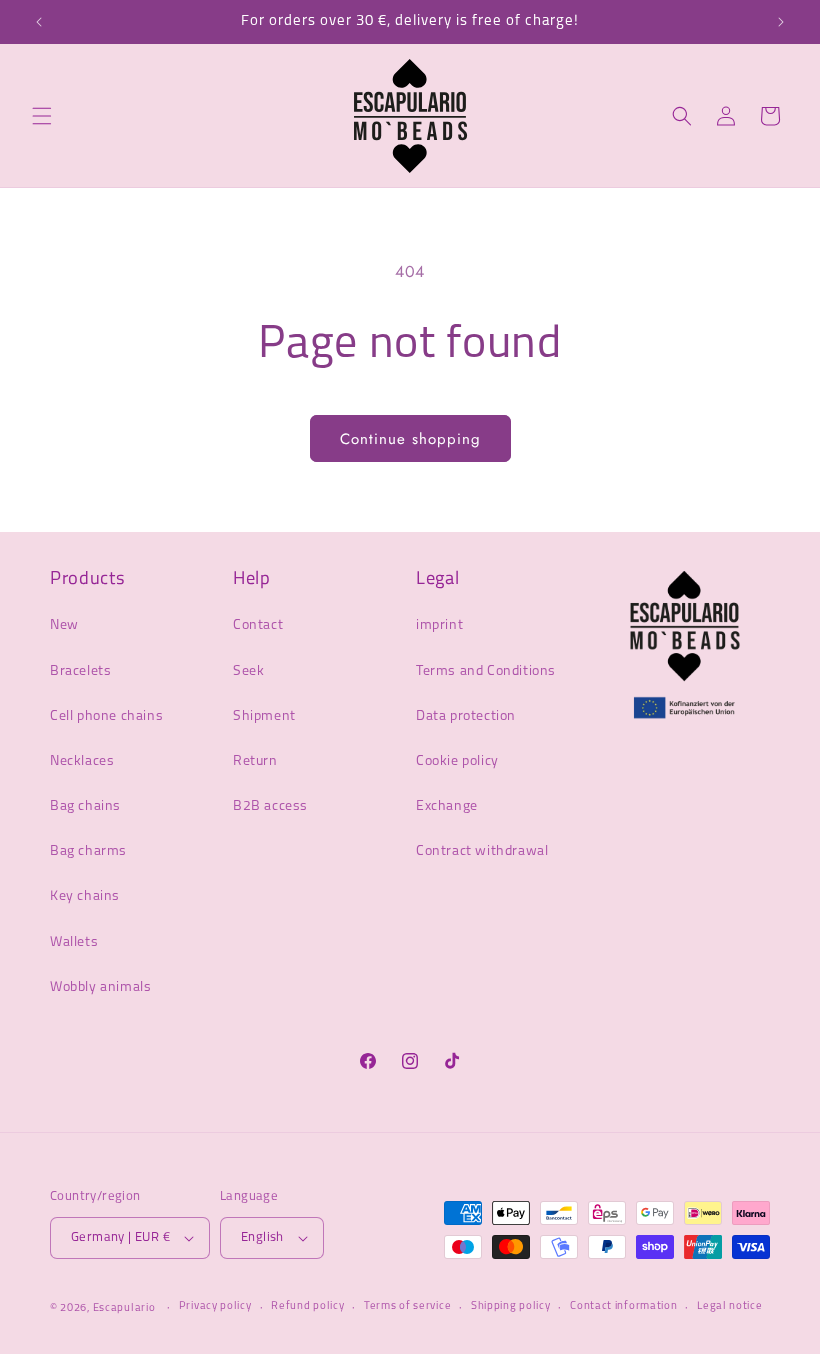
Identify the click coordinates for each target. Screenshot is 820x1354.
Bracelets (80, 671)
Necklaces (82, 761)
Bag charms (88, 851)
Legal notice (729, 1306)
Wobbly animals (100, 987)
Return (255, 761)
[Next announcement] (781, 22)
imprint (439, 625)
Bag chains (85, 806)
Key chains (85, 896)
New (64, 625)
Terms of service (407, 1306)
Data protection (466, 716)
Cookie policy (457, 761)
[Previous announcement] (39, 22)
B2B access (270, 806)
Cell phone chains (106, 716)
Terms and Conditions (486, 671)
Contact (258, 625)
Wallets (74, 942)
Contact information (623, 1306)
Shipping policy (511, 1306)
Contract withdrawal (482, 851)
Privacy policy (215, 1306)
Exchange (447, 806)
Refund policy (307, 1306)
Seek (248, 671)
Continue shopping (410, 439)
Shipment (264, 716)
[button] (42, 116)
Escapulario (124, 1308)
